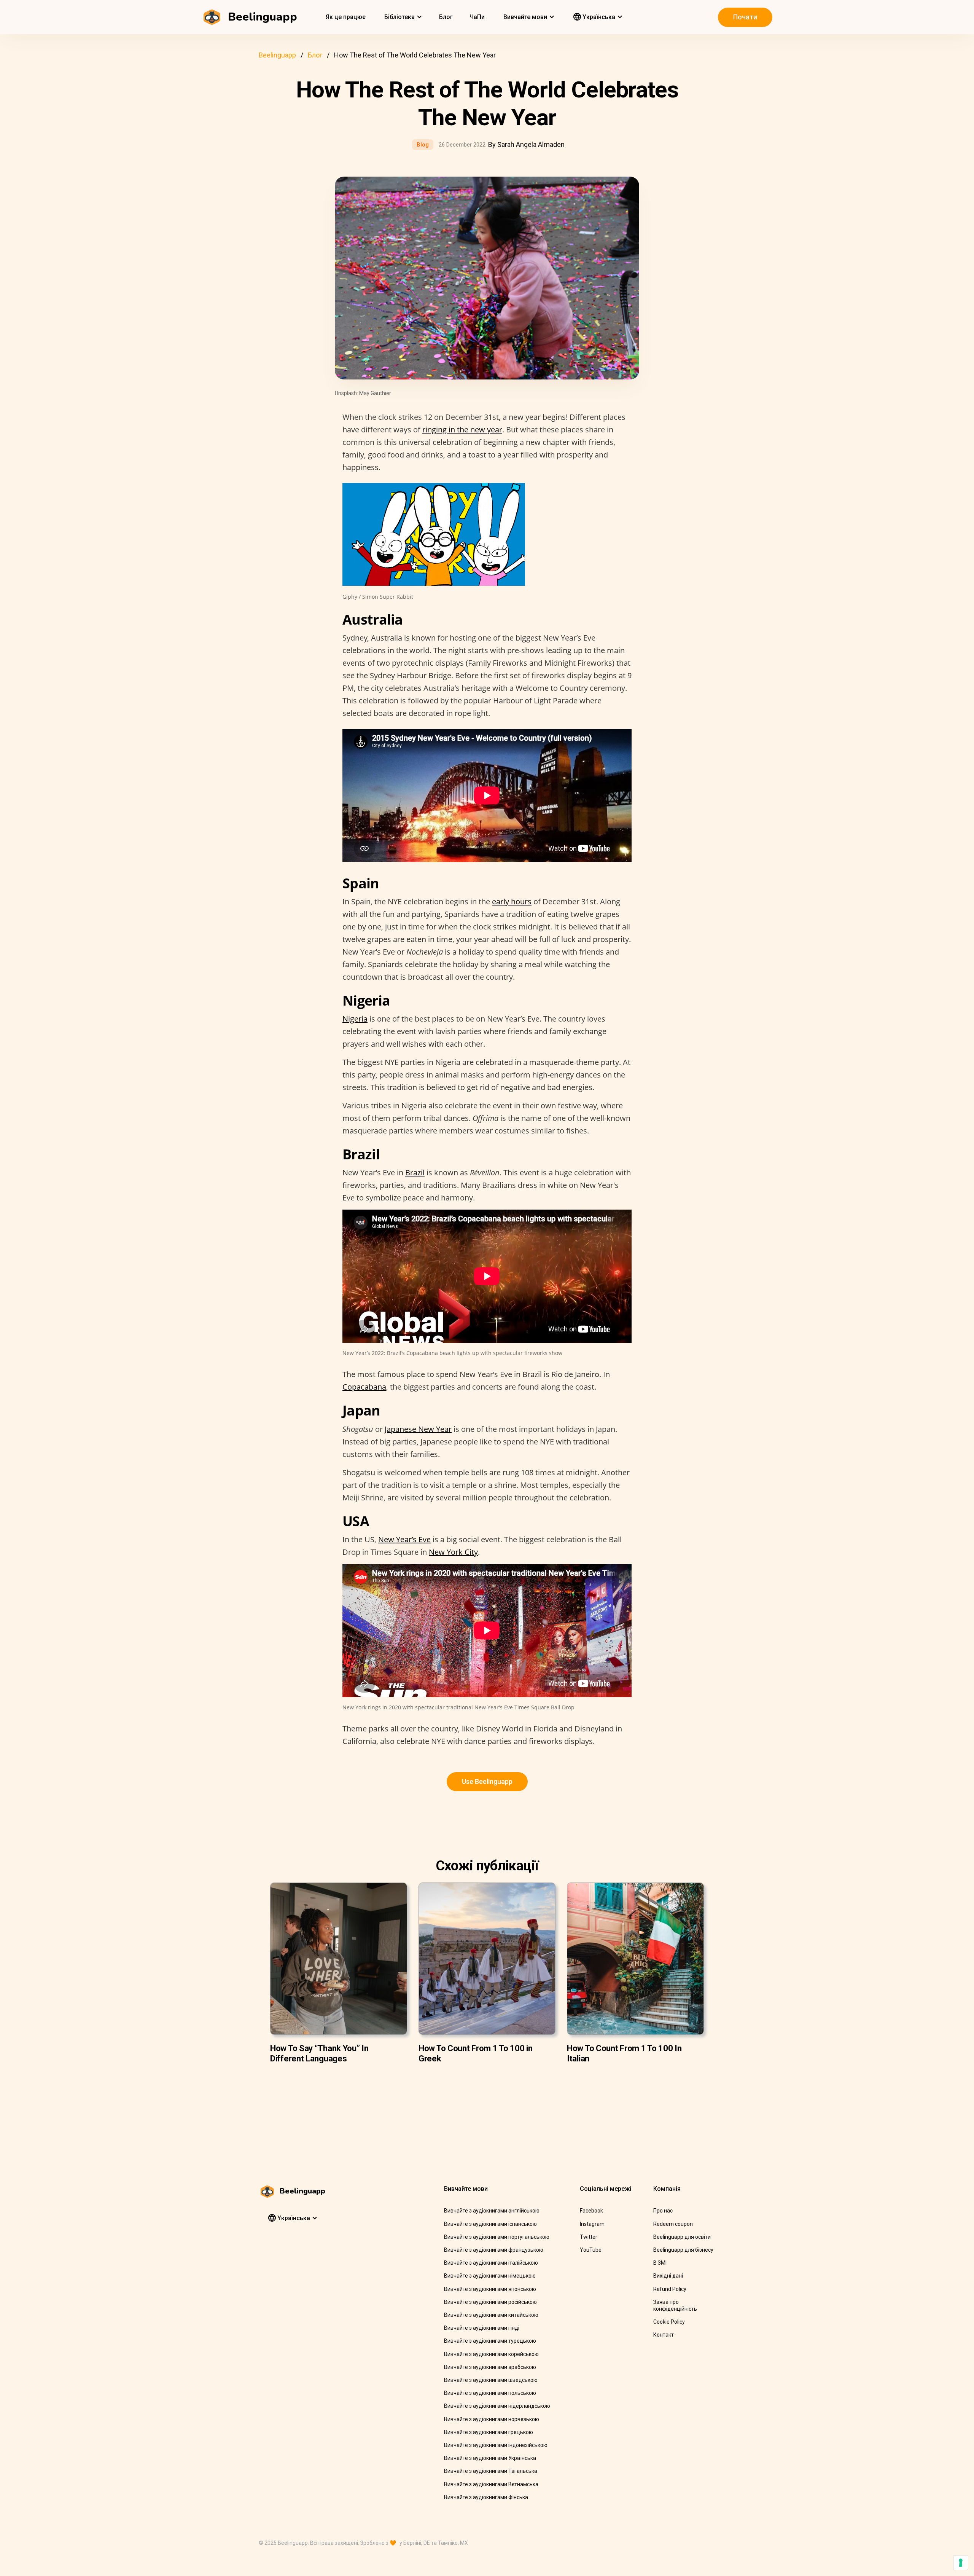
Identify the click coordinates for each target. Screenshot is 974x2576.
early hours (512, 901)
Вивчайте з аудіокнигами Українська (490, 2458)
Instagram (592, 2224)
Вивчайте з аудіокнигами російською (490, 2302)
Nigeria (355, 1019)
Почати (745, 17)
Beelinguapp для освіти (682, 2237)
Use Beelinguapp (487, 1781)
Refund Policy (670, 2289)
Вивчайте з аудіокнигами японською (490, 2289)
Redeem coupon (673, 2224)
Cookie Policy (669, 2322)
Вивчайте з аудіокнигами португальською (497, 2237)
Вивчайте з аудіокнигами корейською (491, 2354)
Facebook (591, 2211)
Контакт (664, 2335)
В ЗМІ (660, 2263)
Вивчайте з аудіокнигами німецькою (490, 2276)
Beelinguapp (277, 55)
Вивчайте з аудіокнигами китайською (491, 2315)
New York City (453, 1552)
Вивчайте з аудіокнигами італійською (491, 2263)
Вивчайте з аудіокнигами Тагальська (491, 2471)
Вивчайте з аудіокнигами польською (490, 2393)
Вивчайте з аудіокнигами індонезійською (496, 2445)
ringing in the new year (462, 430)
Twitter (589, 2237)
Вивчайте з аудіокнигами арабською (490, 2367)
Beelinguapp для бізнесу (683, 2250)
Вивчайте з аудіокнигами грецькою (489, 2432)
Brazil (415, 1172)
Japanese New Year (418, 1429)
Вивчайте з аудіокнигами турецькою (490, 2341)
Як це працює (346, 17)
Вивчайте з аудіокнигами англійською (492, 2211)
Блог (446, 17)
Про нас (663, 2211)
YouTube (591, 2250)
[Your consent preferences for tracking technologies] (961, 2563)
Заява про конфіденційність (675, 2305)
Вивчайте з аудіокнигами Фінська (486, 2497)
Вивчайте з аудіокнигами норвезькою (492, 2419)
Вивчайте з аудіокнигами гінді (482, 2328)
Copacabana (364, 1387)
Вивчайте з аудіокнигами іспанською (490, 2224)
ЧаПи (477, 17)
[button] (402, 17)
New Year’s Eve (404, 1539)
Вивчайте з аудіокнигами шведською (491, 2380)
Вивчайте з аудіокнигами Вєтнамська (491, 2484)
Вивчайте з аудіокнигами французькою (494, 2250)
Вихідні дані (668, 2276)
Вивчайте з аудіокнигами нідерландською (497, 2406)
